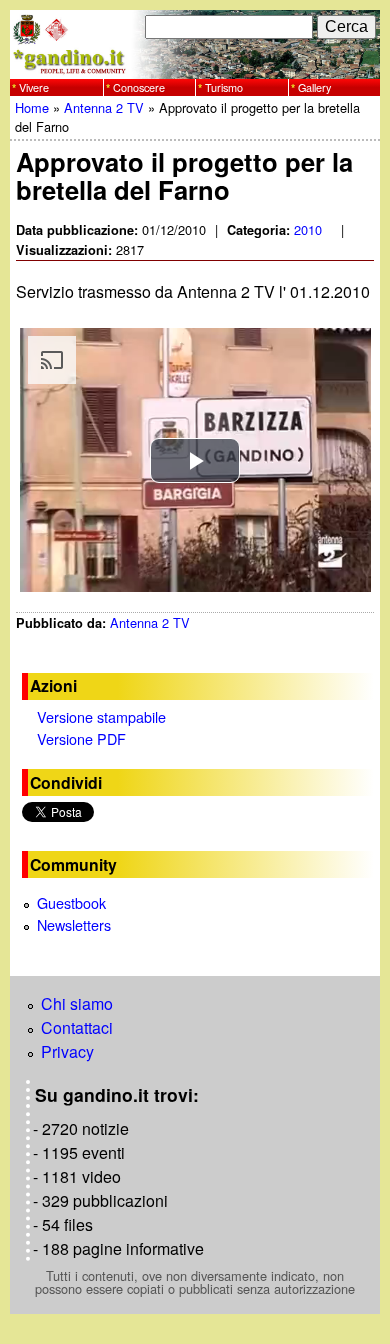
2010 (308, 229)
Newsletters (74, 924)
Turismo (224, 86)
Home (32, 107)
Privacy (67, 1051)
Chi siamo (77, 1003)
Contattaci (77, 1027)
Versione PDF (81, 738)
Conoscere (139, 86)
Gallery (314, 86)
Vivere (34, 86)
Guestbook (71, 902)
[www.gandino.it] (195, 66)
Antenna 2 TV (104, 107)
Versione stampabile (101, 716)
